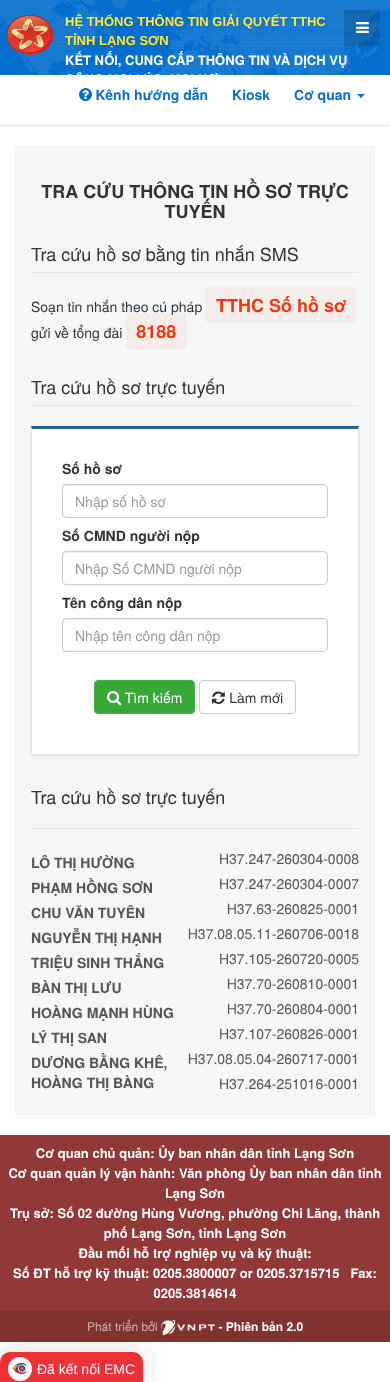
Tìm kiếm (151, 697)
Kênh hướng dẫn (150, 95)
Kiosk (251, 95)
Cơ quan (324, 95)
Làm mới (254, 697)
